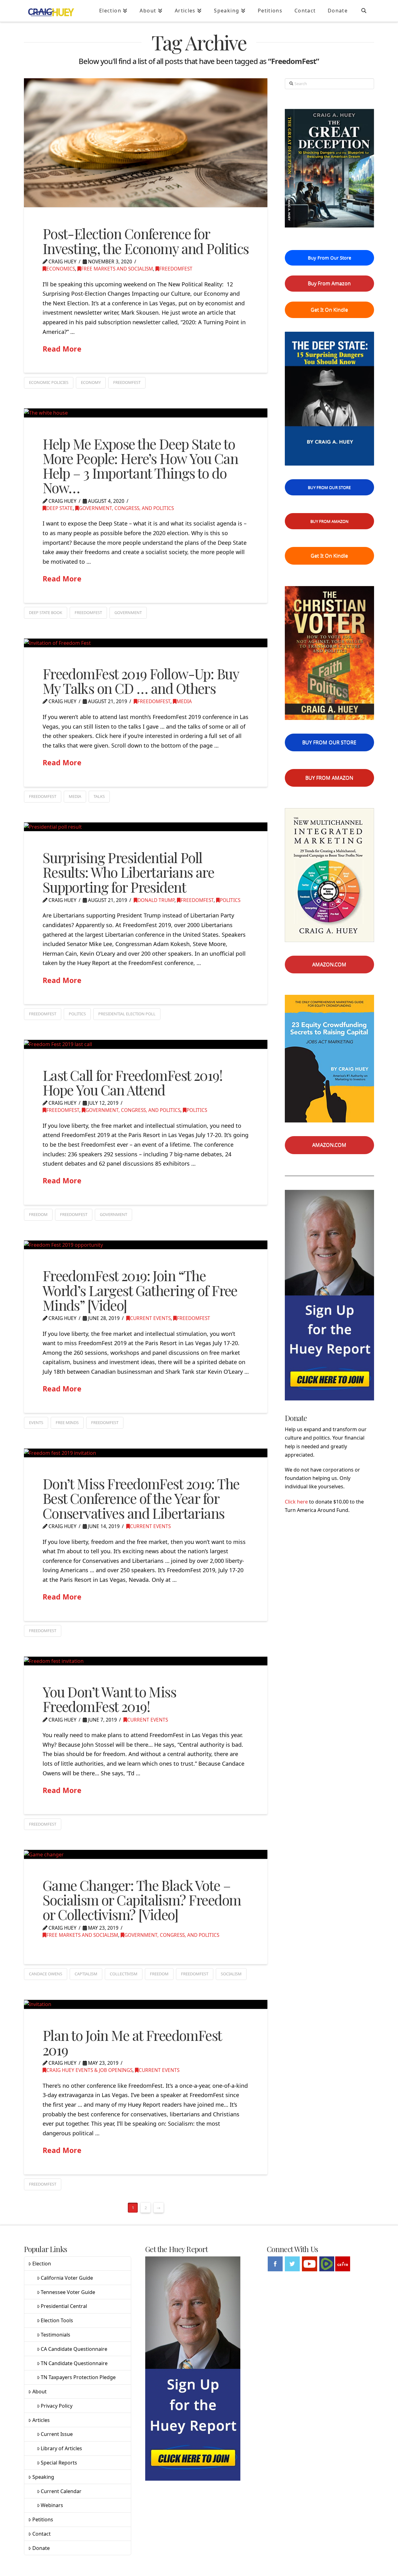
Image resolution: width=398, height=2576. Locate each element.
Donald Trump (156, 900)
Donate (41, 2548)
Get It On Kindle (329, 310)
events (36, 1422)
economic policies (49, 382)
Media (184, 701)
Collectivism (124, 1974)
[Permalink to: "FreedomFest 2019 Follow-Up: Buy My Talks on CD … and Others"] (146, 643)
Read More (62, 349)
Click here (296, 1502)
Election (42, 2264)
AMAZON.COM (329, 964)
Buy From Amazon (329, 283)
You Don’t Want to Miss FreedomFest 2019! (109, 1699)
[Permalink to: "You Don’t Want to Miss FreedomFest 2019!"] (146, 1661)
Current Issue (57, 2434)
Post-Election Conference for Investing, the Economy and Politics (146, 241)
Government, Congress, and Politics (126, 508)
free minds (67, 1422)
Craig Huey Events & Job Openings (89, 2070)
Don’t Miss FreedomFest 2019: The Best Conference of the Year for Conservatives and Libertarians (141, 1498)
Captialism (86, 1974)
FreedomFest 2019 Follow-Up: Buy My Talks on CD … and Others (141, 681)
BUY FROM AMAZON (329, 521)
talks (99, 796)
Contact (42, 2534)
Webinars (52, 2505)
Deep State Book (46, 612)
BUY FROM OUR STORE (329, 487)
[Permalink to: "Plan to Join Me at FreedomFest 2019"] (146, 2004)
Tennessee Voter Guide (68, 2292)
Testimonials (56, 2335)
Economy (91, 382)
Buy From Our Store (329, 257)
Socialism (231, 1974)
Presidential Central (64, 2306)
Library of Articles (61, 2448)
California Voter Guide (67, 2278)
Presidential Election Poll (127, 1014)
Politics (230, 900)
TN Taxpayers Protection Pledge (78, 2377)
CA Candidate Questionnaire (74, 2349)
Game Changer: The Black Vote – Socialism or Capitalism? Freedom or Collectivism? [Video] (142, 1900)
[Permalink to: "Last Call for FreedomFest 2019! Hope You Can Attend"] (146, 1044)
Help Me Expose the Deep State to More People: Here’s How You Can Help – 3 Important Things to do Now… (140, 466)
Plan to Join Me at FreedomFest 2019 (132, 2042)
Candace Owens (46, 1974)
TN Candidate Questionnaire (74, 2363)
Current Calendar (61, 2491)
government (128, 612)
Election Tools (57, 2320)
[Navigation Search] (364, 11)
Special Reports (59, 2463)
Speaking (43, 2477)
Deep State (60, 508)
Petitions (43, 2519)
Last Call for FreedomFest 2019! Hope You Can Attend (132, 1082)
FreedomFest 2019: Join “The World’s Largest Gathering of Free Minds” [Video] (140, 1290)
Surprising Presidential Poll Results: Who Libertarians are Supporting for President (128, 872)
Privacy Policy (57, 2406)
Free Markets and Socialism (117, 269)
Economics (61, 269)
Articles (41, 2420)
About (39, 2392)
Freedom (38, 1214)
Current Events (150, 1318)
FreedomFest (176, 269)
